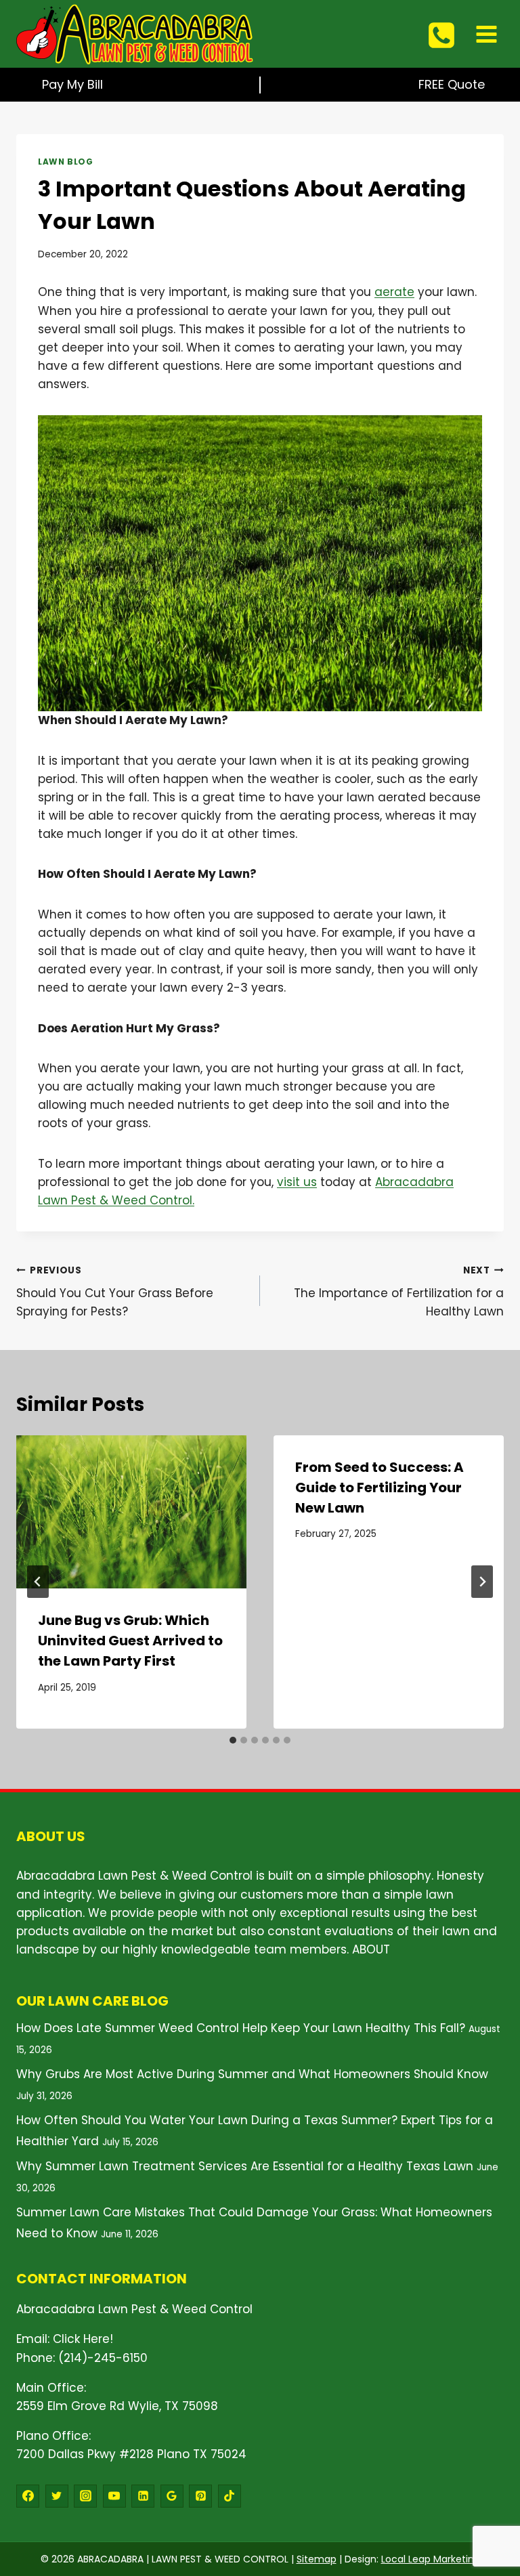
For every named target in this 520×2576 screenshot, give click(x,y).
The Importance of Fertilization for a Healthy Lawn (399, 1292)
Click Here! (83, 2339)
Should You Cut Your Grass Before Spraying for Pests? (115, 1292)
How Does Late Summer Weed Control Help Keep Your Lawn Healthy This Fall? (241, 2028)
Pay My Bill (72, 84)
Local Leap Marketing (431, 2559)
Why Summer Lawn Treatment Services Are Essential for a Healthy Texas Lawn (245, 2166)
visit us (297, 1182)
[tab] (233, 1740)
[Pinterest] (200, 2496)
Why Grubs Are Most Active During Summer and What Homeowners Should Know (252, 2074)
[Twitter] (57, 2496)
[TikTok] (230, 2496)
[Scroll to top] (486, 2488)
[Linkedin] (143, 2496)
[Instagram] (85, 2496)
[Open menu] (486, 34)
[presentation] (131, 1512)
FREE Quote (452, 84)
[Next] (482, 1582)
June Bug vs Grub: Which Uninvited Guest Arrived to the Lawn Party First (130, 1641)
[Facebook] (28, 2496)
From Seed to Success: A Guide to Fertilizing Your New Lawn (380, 1487)
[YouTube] (114, 2496)
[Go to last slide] (38, 1582)
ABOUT (371, 1949)
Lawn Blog (65, 162)
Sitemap (317, 2559)
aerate (394, 292)
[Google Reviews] (172, 2496)
